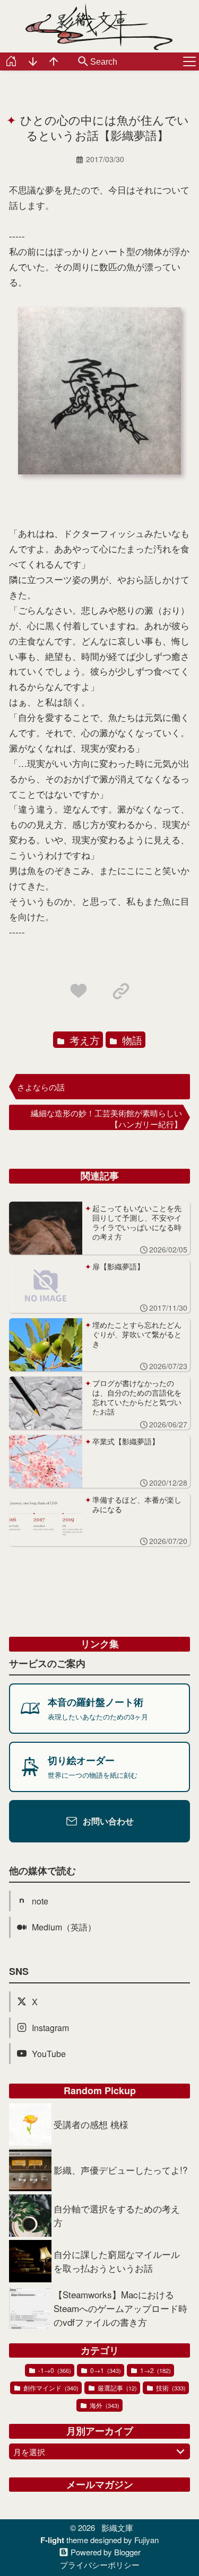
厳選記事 (116, 2388)
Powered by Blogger (106, 2552)
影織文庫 (117, 2528)
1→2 (155, 2370)
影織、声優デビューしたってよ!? (120, 2170)
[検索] (83, 62)
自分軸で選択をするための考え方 (117, 2215)
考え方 (83, 1040)
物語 (131, 1040)
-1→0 (54, 2370)
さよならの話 (41, 1087)
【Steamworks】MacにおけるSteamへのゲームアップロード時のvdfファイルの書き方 (120, 2308)
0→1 (105, 2370)
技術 (170, 2388)
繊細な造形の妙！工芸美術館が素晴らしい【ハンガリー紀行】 (106, 1118)
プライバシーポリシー (100, 2565)
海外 (104, 2405)
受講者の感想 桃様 (91, 2124)
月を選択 (29, 2452)
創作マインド (50, 2388)
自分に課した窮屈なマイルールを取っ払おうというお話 (117, 2261)
